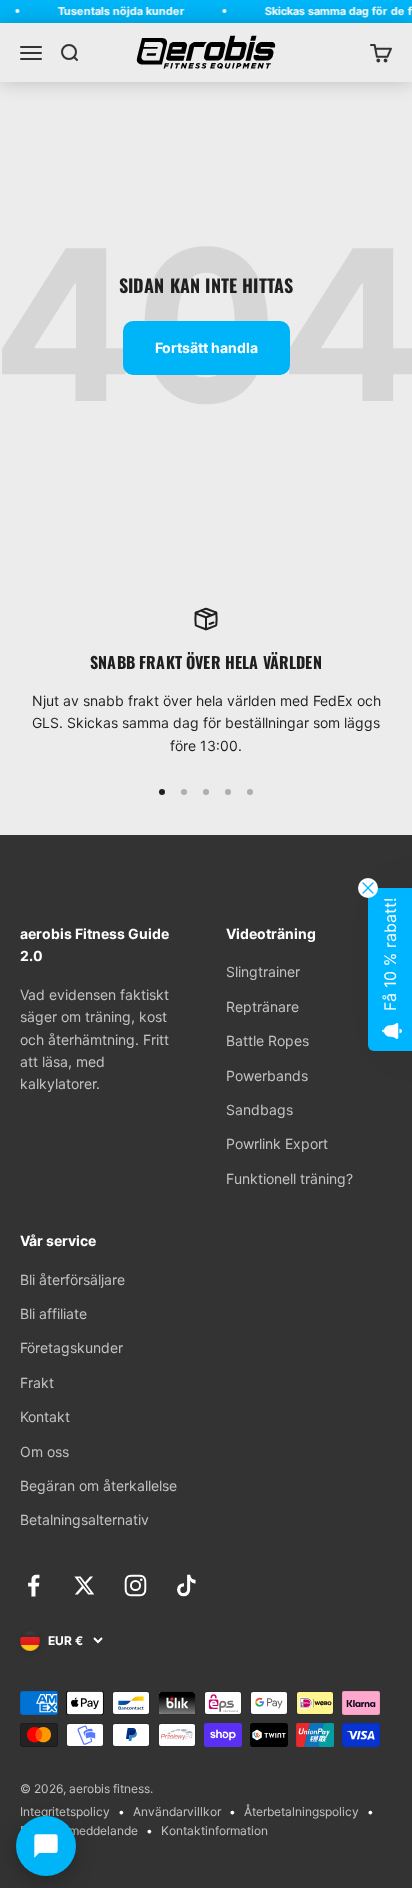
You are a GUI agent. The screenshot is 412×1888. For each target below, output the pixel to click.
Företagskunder (71, 1347)
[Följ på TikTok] (186, 1585)
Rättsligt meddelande (79, 1830)
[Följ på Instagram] (135, 1585)
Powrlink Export (277, 1143)
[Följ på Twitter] (84, 1585)
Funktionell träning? (289, 1178)
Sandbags (259, 1109)
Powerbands (267, 1075)
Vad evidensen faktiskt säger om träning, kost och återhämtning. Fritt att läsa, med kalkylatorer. (94, 1039)
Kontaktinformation (214, 1830)
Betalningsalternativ (84, 1519)
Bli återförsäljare (72, 1279)
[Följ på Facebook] (33, 1585)
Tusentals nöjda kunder (117, 11)
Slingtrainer (263, 971)
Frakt (37, 1382)
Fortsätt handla (206, 347)
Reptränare (262, 1006)
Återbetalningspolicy (301, 1811)
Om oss (44, 1451)
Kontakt (45, 1416)
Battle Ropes (267, 1040)
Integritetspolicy (65, 1811)
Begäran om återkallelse (98, 1485)
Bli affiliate (53, 1313)
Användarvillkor (177, 1811)
